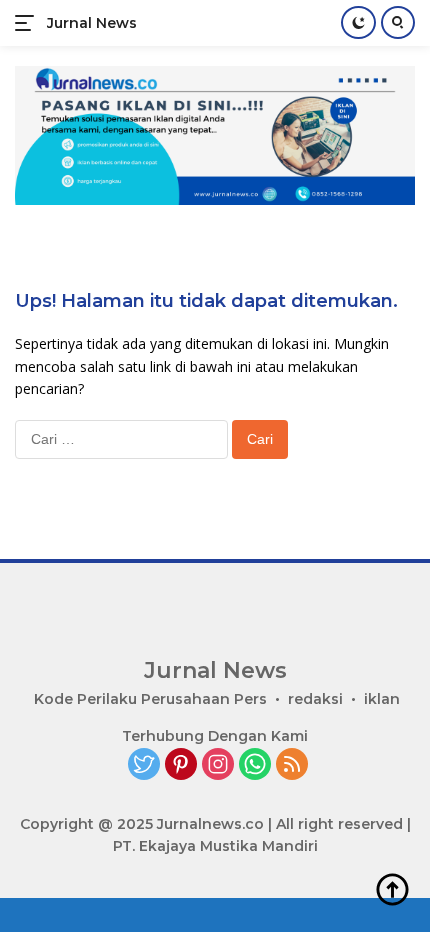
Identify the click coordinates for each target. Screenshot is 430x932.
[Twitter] (144, 765)
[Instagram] (218, 765)
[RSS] (292, 765)
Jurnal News (92, 23)
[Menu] (28, 23)
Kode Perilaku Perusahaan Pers (150, 699)
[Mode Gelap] (358, 22)
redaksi (315, 699)
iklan (382, 699)
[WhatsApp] (255, 765)
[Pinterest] (181, 765)
